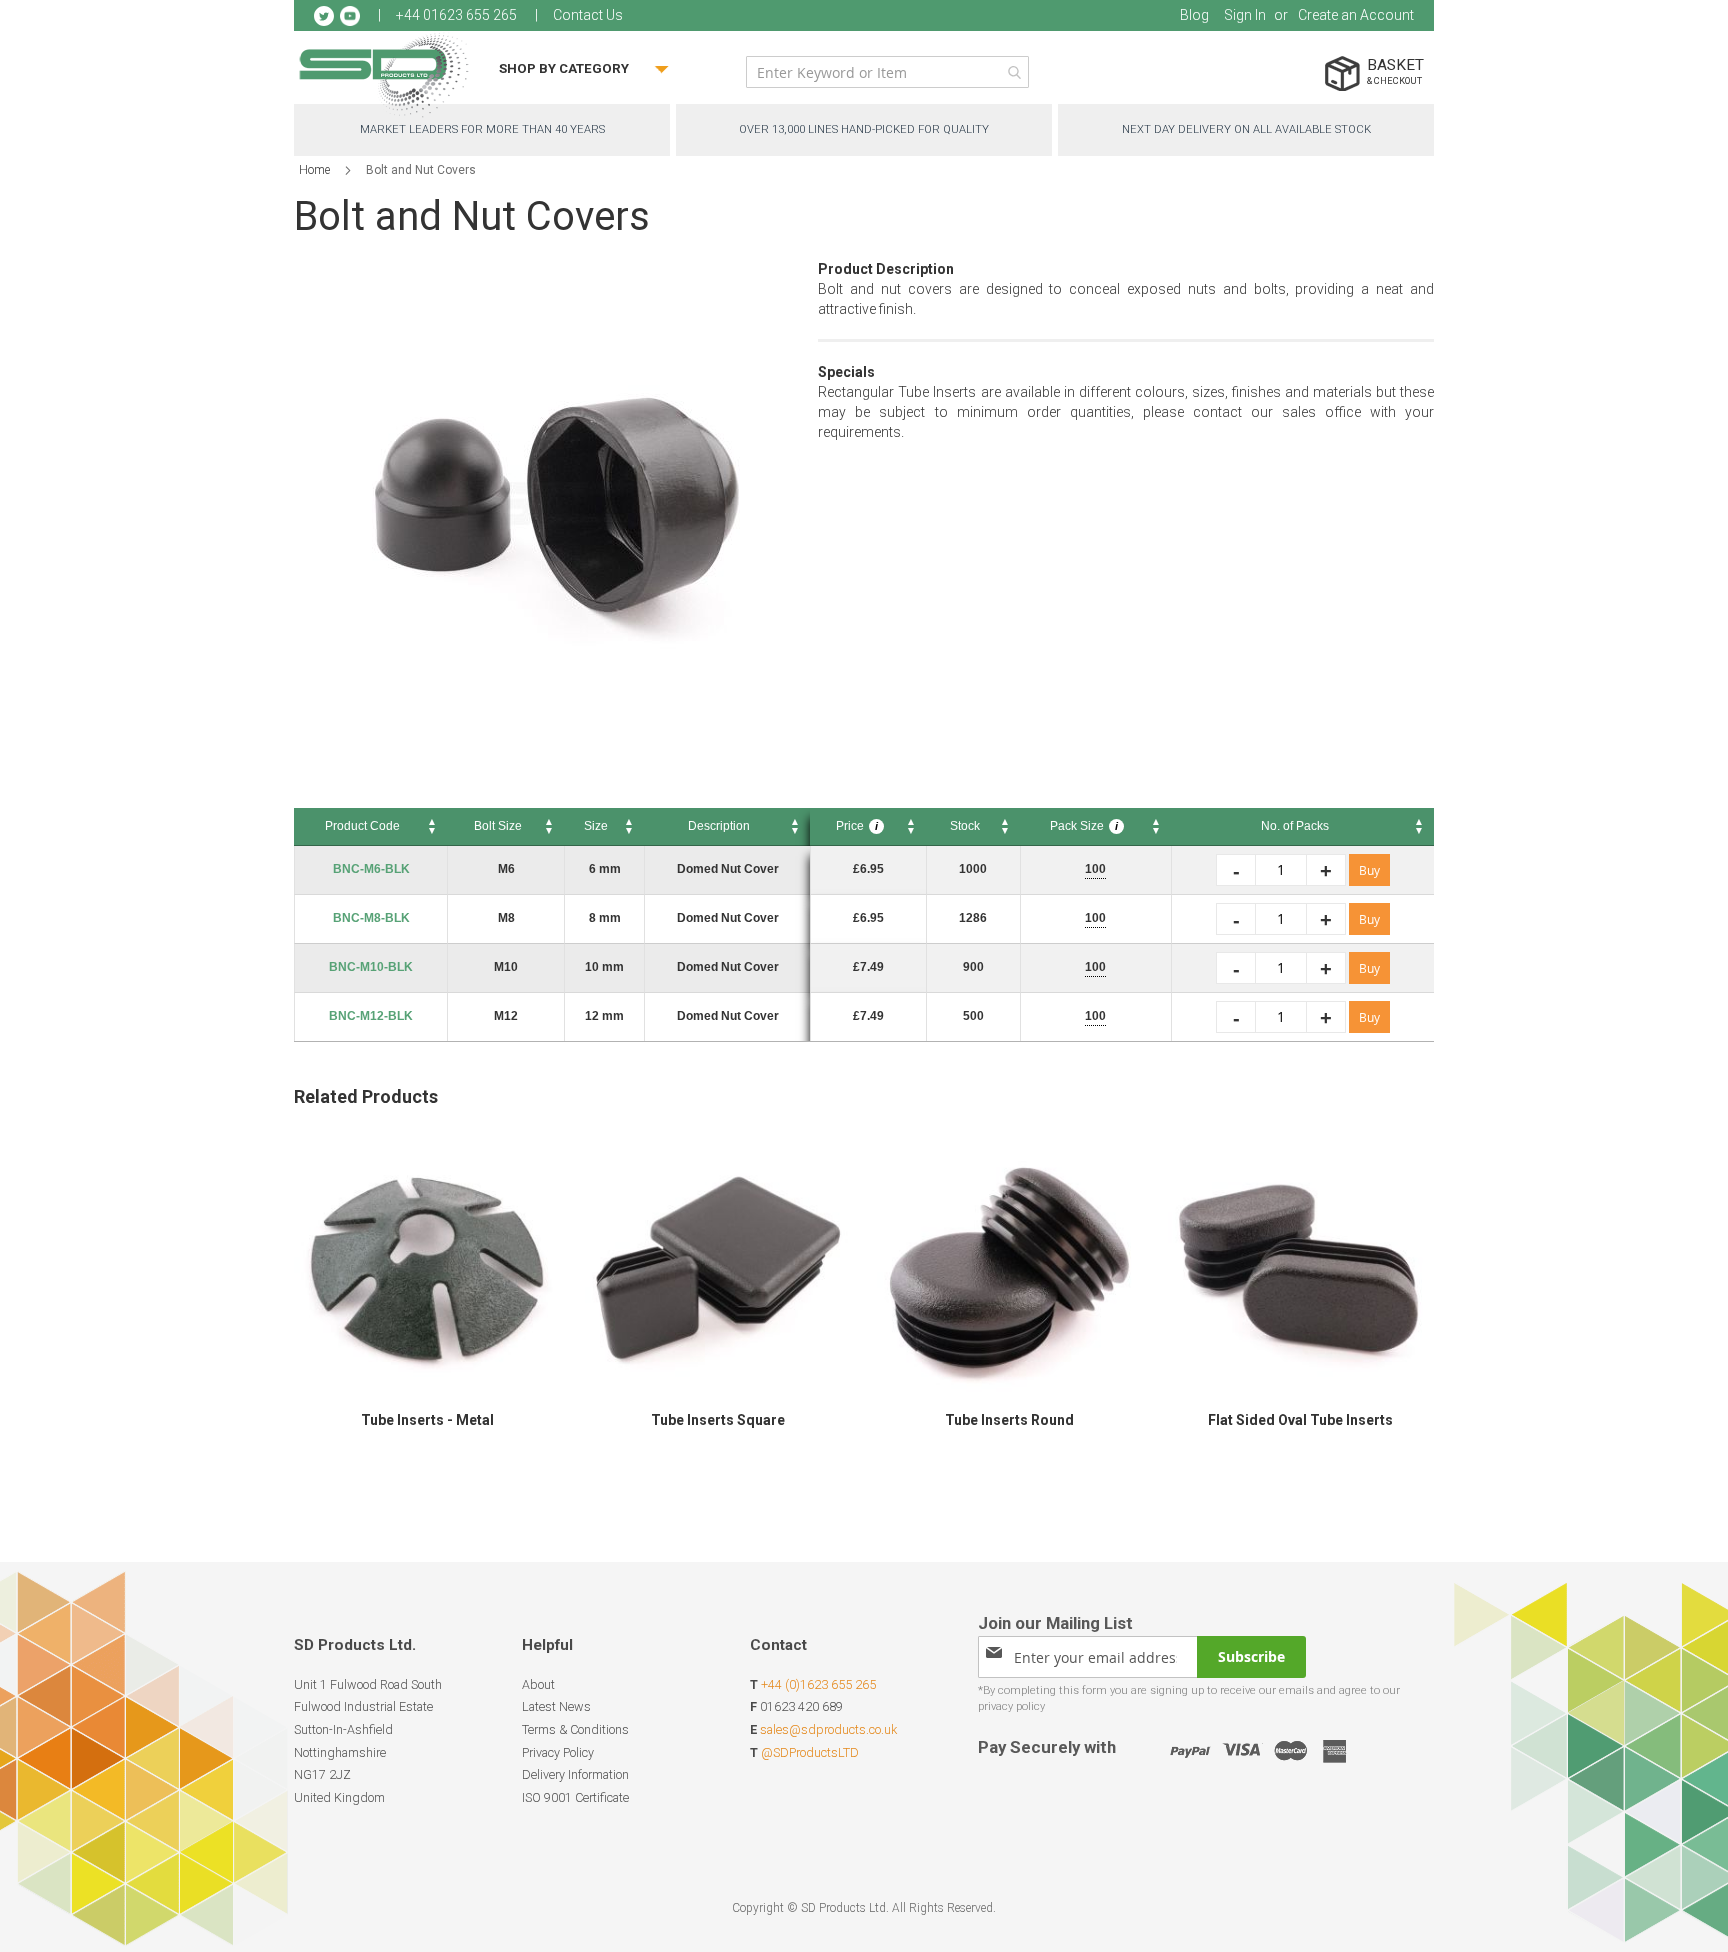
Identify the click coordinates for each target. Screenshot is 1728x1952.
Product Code (362, 826)
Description (719, 826)
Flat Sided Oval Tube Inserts (1300, 1420)
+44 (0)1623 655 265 (818, 1684)
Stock (965, 826)
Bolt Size (498, 826)
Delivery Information (575, 1774)
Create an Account (1356, 15)
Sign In (1245, 15)
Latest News (556, 1706)
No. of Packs (1295, 826)
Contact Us (588, 15)
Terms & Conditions (575, 1729)
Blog (1194, 15)
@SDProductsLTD (810, 1752)
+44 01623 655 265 (456, 15)
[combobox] (887, 72)
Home (314, 170)
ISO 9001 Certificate (575, 1797)
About (538, 1684)
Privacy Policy (558, 1752)
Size (596, 826)
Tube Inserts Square (718, 1420)
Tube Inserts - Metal (427, 1420)
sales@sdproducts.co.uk (828, 1729)
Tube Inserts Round (1009, 1420)
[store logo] (384, 74)
